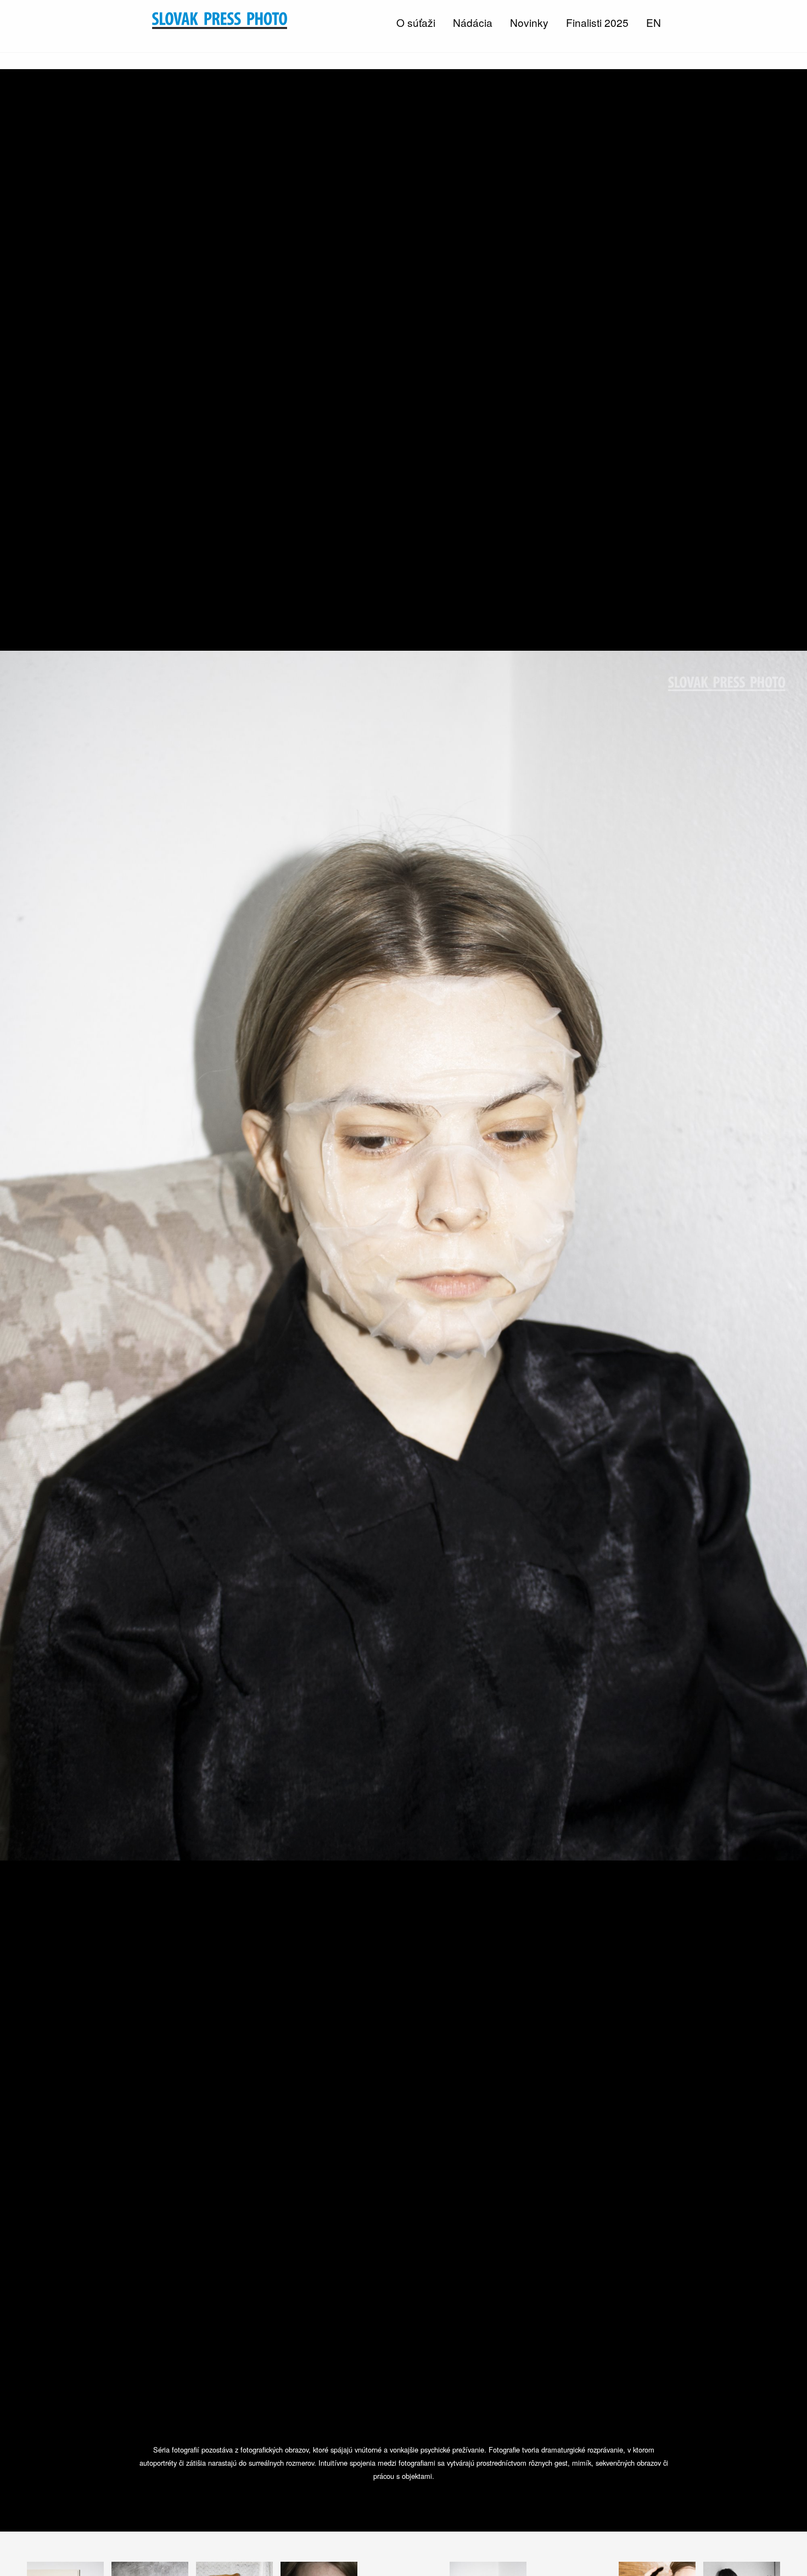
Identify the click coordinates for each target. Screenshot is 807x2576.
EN (654, 22)
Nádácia (473, 22)
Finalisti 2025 (597, 22)
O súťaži (416, 22)
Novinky (529, 22)
